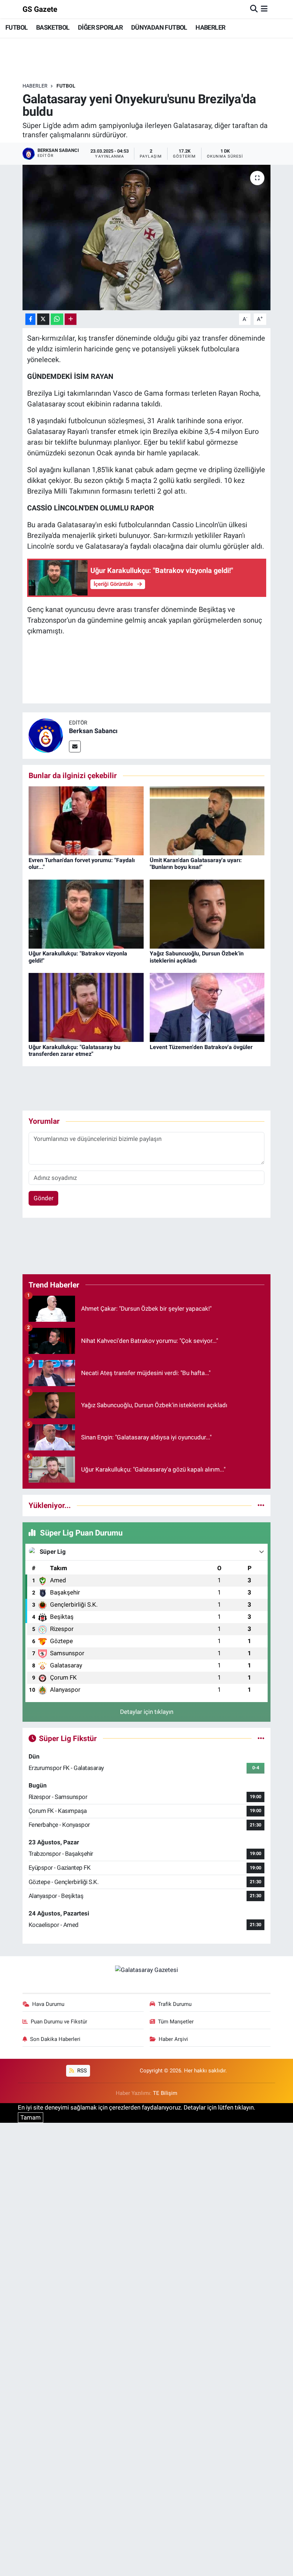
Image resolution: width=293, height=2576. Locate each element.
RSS (81, 2071)
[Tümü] (261, 1505)
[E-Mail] (75, 746)
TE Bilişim (165, 2093)
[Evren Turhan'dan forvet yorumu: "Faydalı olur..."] (86, 820)
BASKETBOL (53, 27)
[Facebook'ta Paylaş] (30, 319)
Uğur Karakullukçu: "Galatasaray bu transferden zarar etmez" (75, 1050)
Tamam (31, 2117)
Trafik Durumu (175, 2004)
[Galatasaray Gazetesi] (146, 1969)
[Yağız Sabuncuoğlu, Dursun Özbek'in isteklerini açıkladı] (207, 914)
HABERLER (210, 27)
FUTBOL (16, 27)
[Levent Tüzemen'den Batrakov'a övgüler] (207, 1007)
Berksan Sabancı (93, 731)
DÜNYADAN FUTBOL (159, 27)
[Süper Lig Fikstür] (261, 1738)
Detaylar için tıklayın (147, 1712)
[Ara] (254, 9)
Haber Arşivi (173, 2039)
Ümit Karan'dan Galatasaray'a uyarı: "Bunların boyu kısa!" (196, 864)
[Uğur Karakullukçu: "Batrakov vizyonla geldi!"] (86, 914)
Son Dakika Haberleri (55, 2039)
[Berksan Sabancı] (46, 735)
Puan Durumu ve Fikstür (59, 2022)
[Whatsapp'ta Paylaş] (57, 319)
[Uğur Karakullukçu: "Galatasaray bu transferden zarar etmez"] (86, 1007)
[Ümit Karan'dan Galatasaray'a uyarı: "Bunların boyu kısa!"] (207, 820)
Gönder (44, 1198)
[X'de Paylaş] (43, 319)
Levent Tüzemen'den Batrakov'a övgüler (201, 1047)
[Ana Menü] (264, 9)
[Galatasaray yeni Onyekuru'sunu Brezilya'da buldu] (147, 238)
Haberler (35, 86)
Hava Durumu (48, 2004)
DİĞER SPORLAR (100, 27)
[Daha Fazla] (71, 319)
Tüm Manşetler (176, 2022)
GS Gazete (40, 9)
